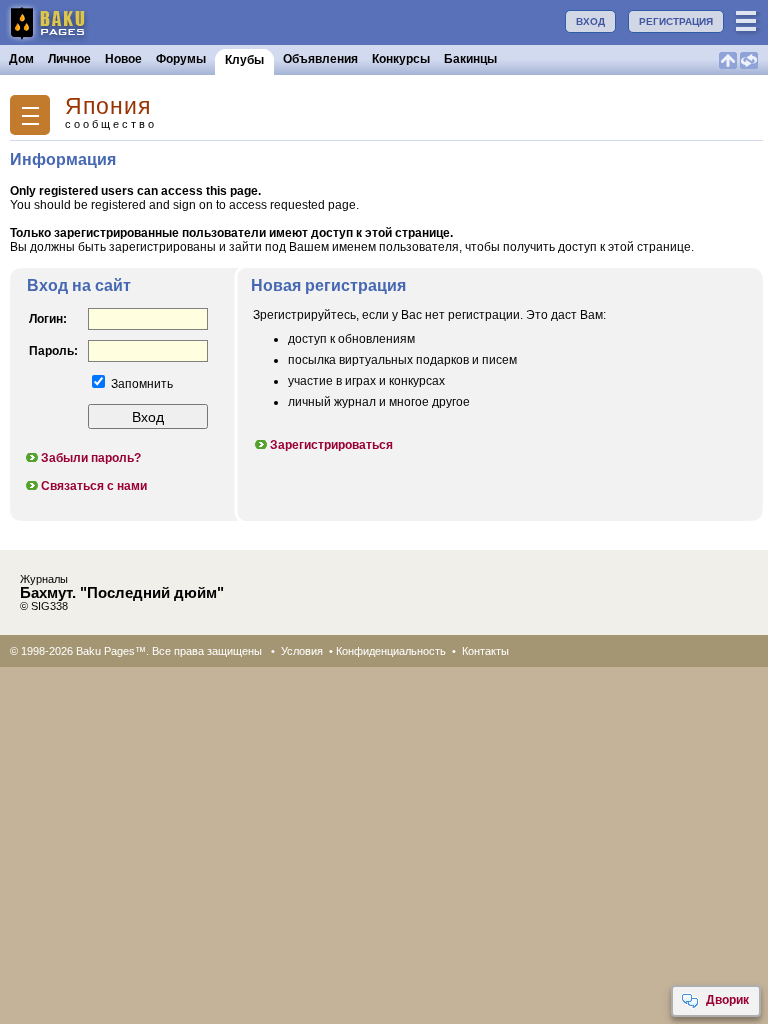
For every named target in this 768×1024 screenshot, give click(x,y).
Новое (123, 59)
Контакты (485, 651)
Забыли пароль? (91, 458)
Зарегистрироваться (331, 445)
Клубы (244, 60)
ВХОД (590, 21)
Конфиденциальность (391, 651)
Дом (21, 59)
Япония (108, 106)
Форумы (181, 59)
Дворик (727, 1000)
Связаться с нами (94, 486)
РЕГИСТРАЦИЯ (676, 21)
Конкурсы (401, 59)
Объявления (320, 59)
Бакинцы (470, 59)
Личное (69, 59)
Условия (302, 651)
